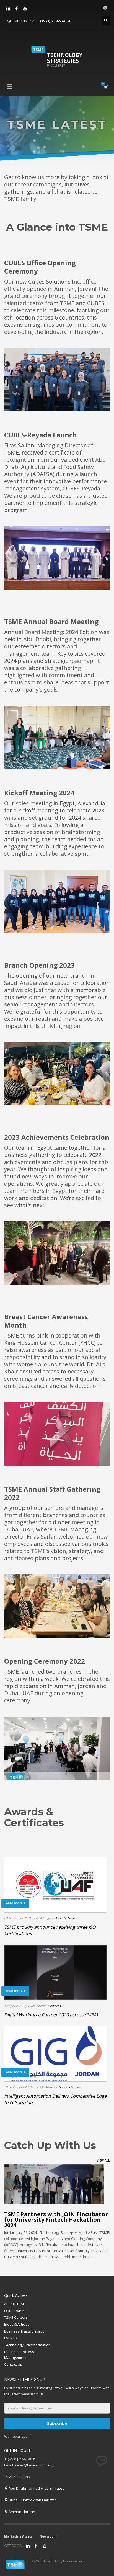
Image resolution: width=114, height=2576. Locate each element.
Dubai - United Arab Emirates (32, 2500)
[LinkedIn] (8, 8)
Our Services (15, 2311)
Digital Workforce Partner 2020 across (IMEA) (51, 2015)
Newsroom (48, 2536)
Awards (61, 1918)
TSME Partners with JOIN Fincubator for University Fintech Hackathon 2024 (56, 2220)
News (71, 1918)
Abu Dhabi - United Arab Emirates (36, 2488)
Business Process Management (19, 2355)
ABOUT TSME (15, 2304)
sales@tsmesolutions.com (37, 2465)
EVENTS (11, 2338)
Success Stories (70, 2087)
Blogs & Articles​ (17, 2324)
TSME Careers (16, 2317)
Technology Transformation (27, 2345)
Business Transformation (25, 2331)
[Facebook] (17, 8)
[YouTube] (25, 8)
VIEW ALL (103, 2160)
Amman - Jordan (21, 2512)
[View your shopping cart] (106, 87)
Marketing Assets (18, 2536)
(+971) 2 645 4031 (55, 21)
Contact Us (13, 2364)
